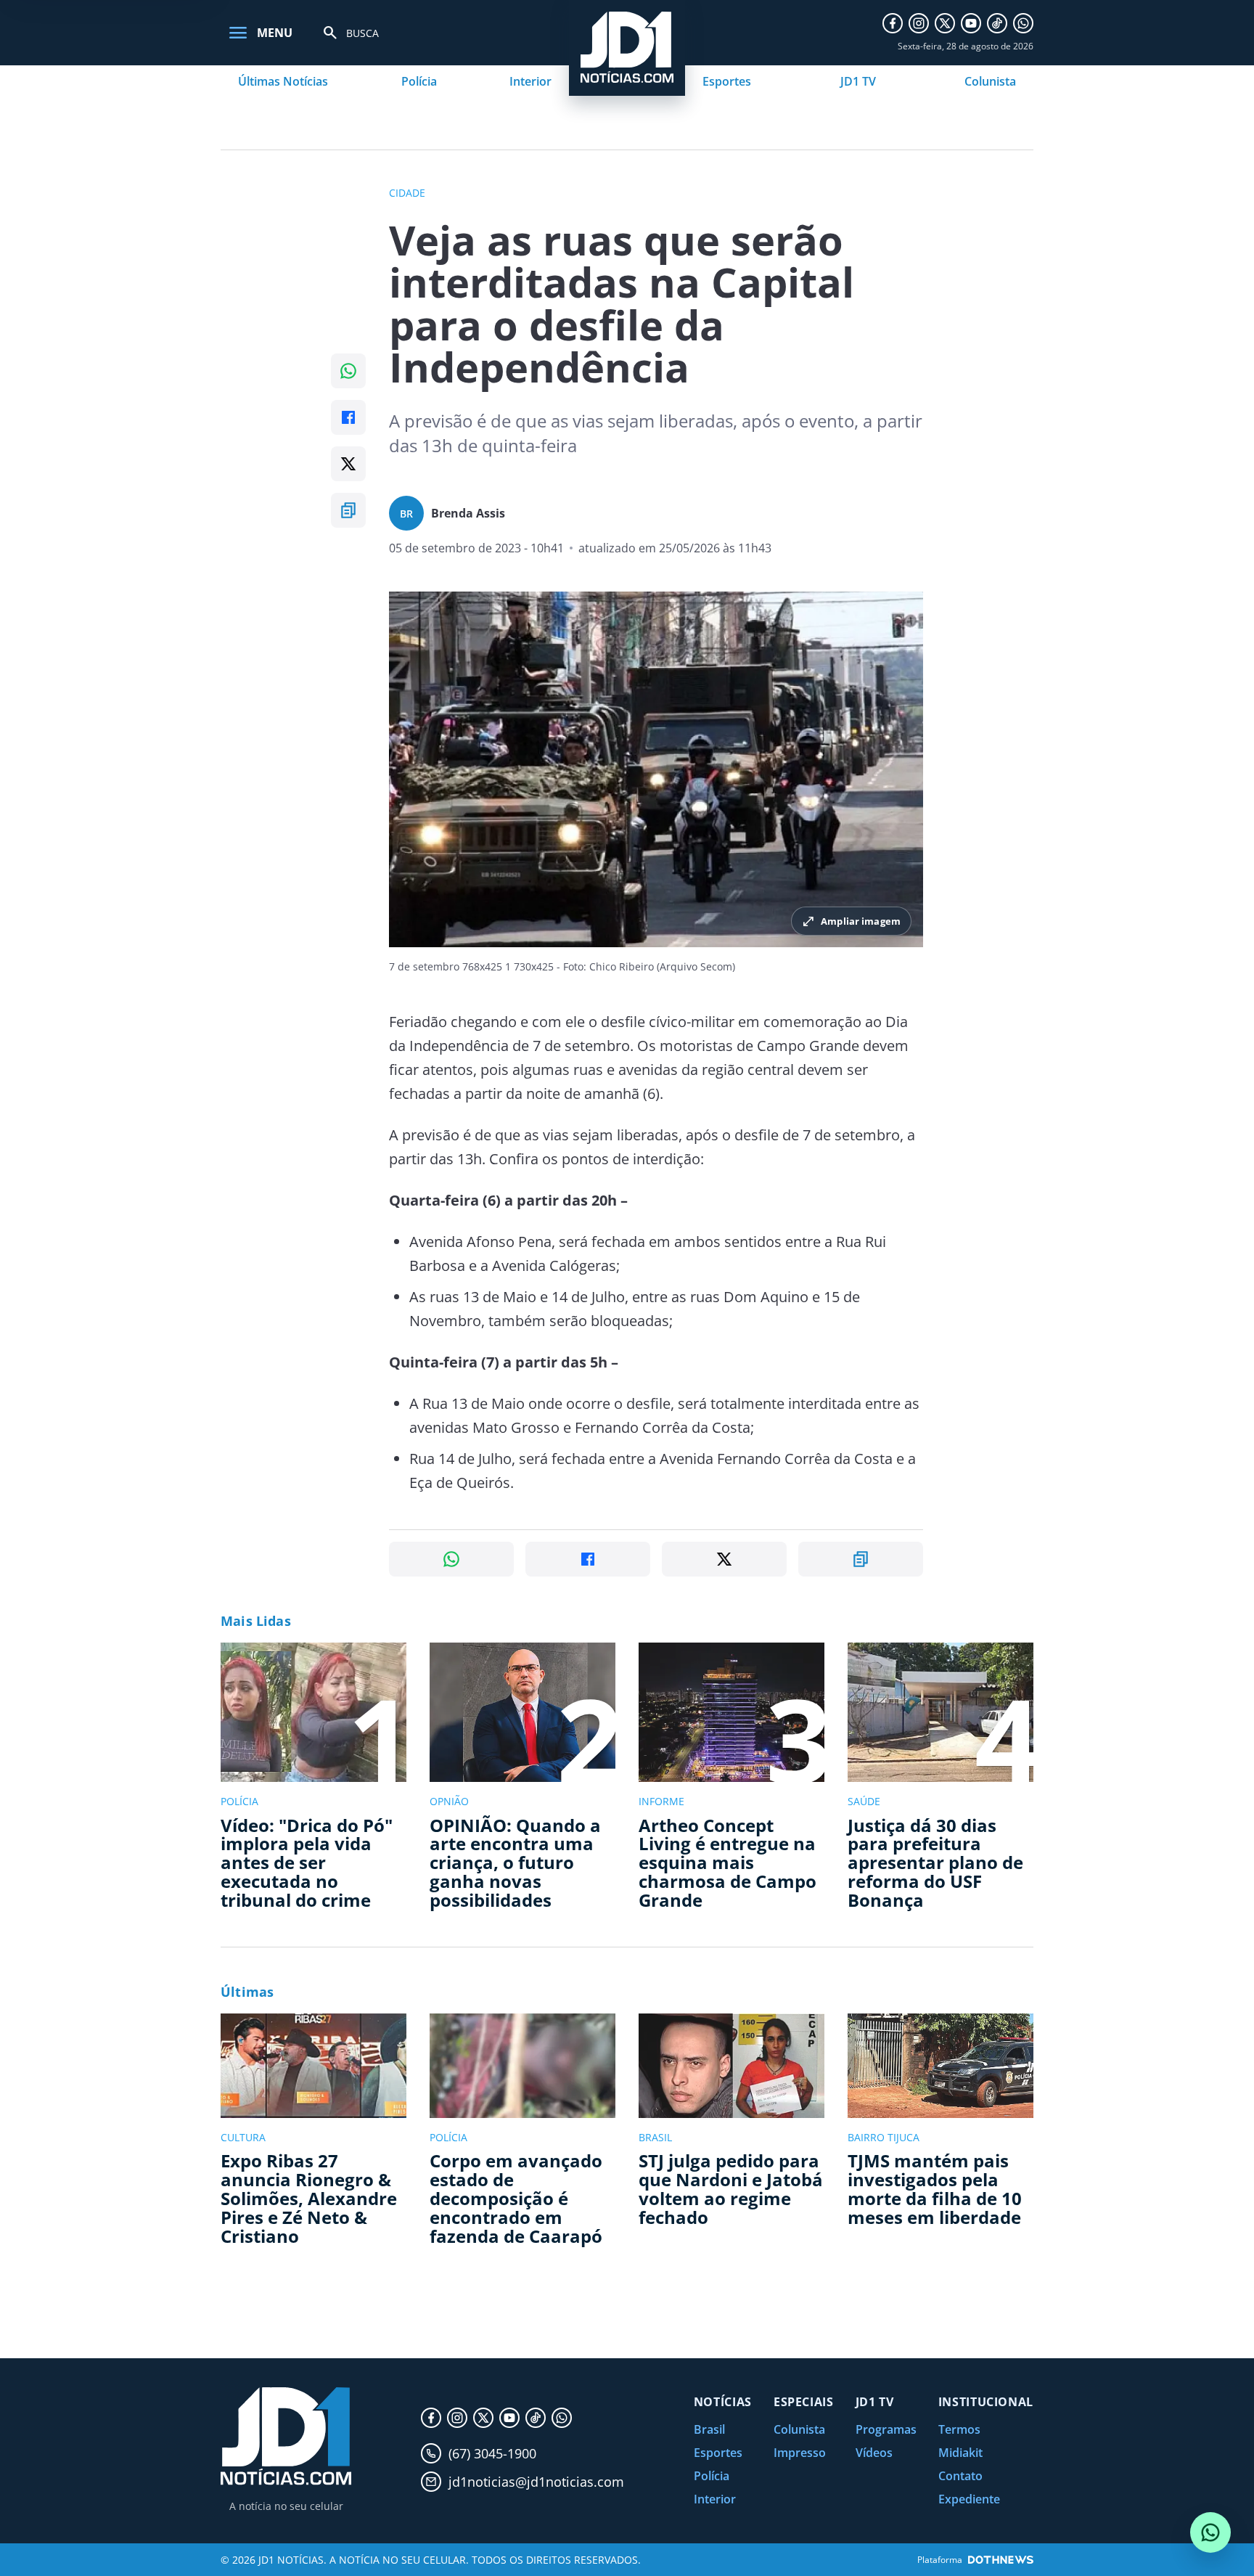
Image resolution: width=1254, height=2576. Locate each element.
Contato (960, 2476)
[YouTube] (971, 23)
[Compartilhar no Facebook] (348, 417)
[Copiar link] (348, 510)
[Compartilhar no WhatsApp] (348, 371)
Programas (886, 2429)
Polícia (419, 81)
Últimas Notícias (283, 81)
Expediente (969, 2499)
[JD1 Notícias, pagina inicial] (286, 2436)
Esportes (727, 81)
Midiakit (960, 2453)
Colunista (990, 81)
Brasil (709, 2429)
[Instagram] (919, 23)
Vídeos (874, 2453)
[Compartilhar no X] (348, 464)
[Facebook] (893, 23)
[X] (945, 23)
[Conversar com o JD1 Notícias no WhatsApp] (1210, 2532)
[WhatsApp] (1023, 23)
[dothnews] (1001, 2560)
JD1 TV (858, 81)
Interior (530, 81)
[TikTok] (997, 23)
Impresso (800, 2453)
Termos (959, 2429)
